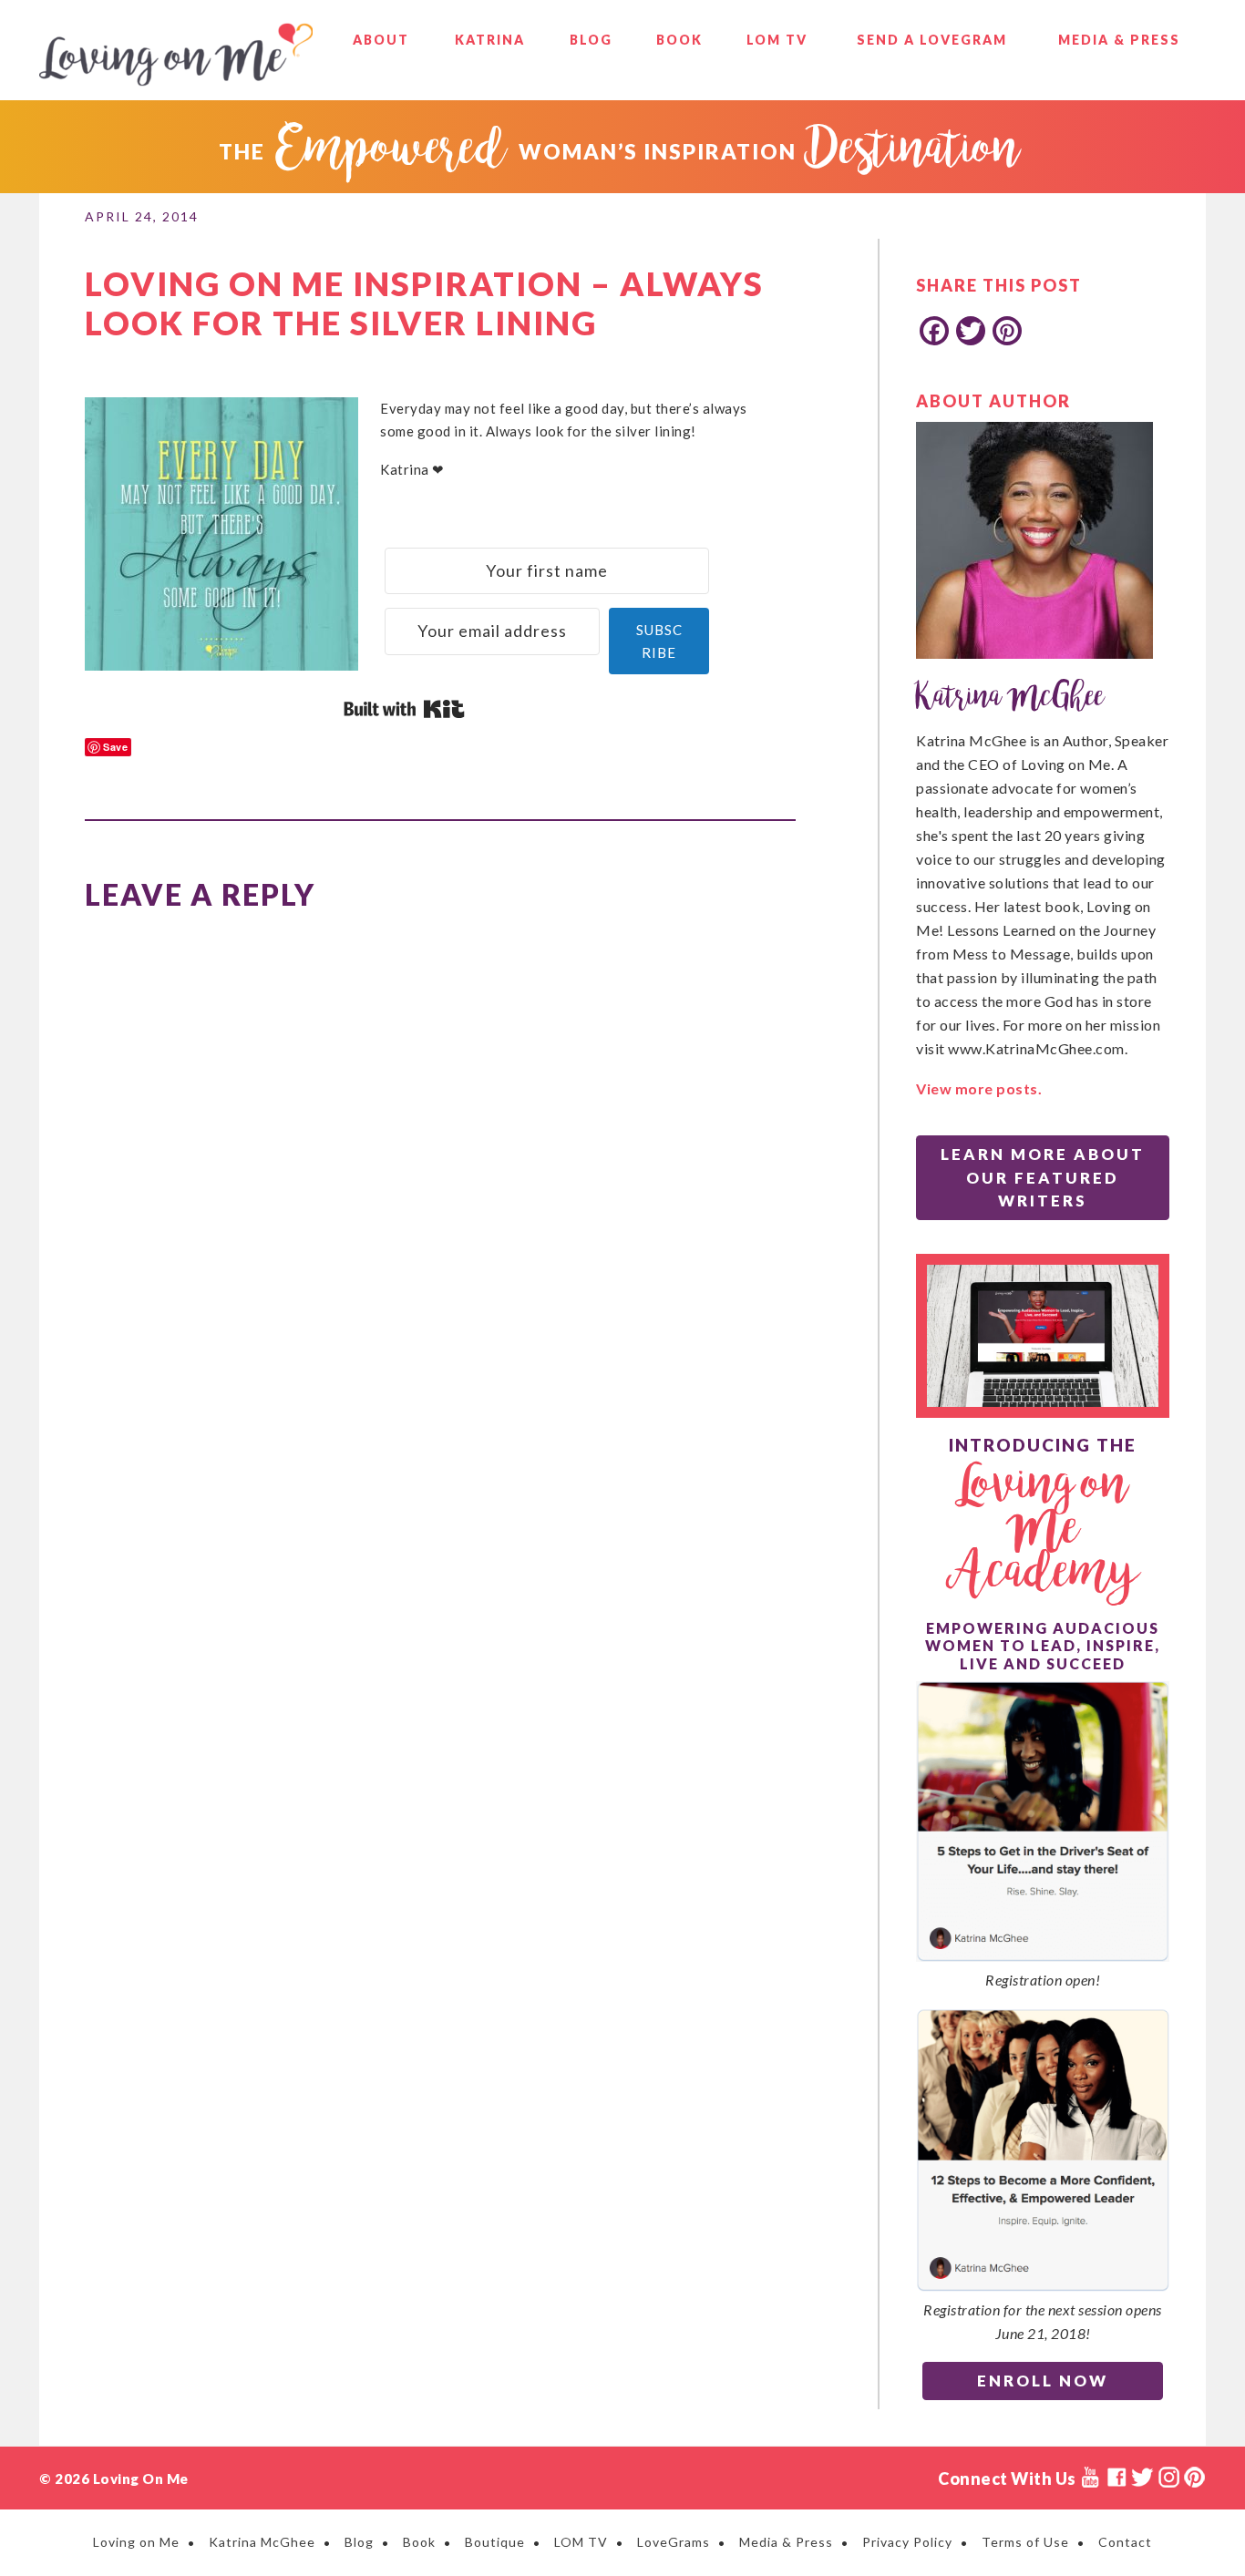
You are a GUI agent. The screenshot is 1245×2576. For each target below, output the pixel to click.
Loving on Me (176, 55)
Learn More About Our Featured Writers (1043, 1177)
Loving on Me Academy (1043, 1530)
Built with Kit (404, 709)
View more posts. (979, 1088)
